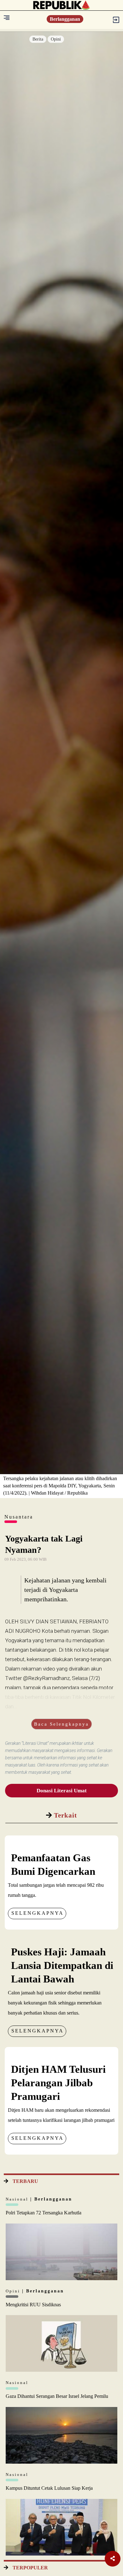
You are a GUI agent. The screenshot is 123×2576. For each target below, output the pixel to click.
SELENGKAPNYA (38, 1913)
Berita (38, 39)
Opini (56, 39)
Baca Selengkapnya (61, 1724)
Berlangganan (65, 19)
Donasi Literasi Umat (62, 1791)
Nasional (18, 2199)
